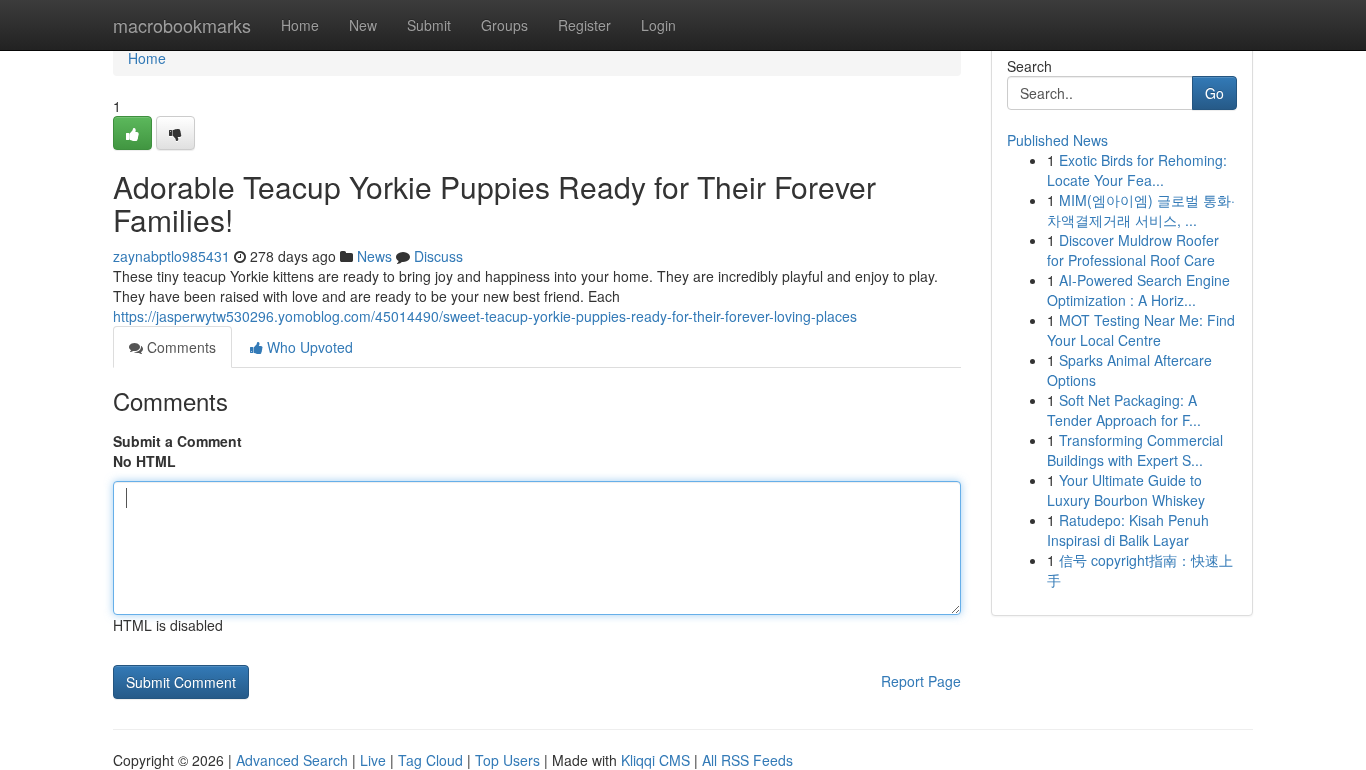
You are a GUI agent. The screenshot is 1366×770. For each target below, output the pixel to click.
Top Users (507, 760)
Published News (1057, 140)
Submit (429, 25)
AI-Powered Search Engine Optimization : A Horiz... (1138, 290)
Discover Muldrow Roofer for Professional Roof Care (1133, 250)
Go (1214, 93)
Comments (179, 347)
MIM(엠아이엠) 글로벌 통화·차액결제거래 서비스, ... (1141, 210)
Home (300, 25)
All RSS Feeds (747, 760)
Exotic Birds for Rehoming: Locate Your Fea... (1137, 170)
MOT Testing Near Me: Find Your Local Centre (1141, 330)
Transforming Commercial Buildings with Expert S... (1135, 450)
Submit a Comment (177, 441)
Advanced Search (292, 760)
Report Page (921, 681)
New (363, 25)
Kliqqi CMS (655, 760)
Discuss (438, 256)
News (374, 256)
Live (373, 760)
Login (658, 25)
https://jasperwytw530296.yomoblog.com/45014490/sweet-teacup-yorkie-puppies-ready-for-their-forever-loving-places (485, 316)
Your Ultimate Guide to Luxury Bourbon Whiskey (1126, 490)
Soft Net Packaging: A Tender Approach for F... (1124, 410)
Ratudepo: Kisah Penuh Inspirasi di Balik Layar (1128, 530)
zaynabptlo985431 (171, 256)
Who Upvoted (308, 347)
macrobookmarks (182, 25)
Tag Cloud (430, 760)
